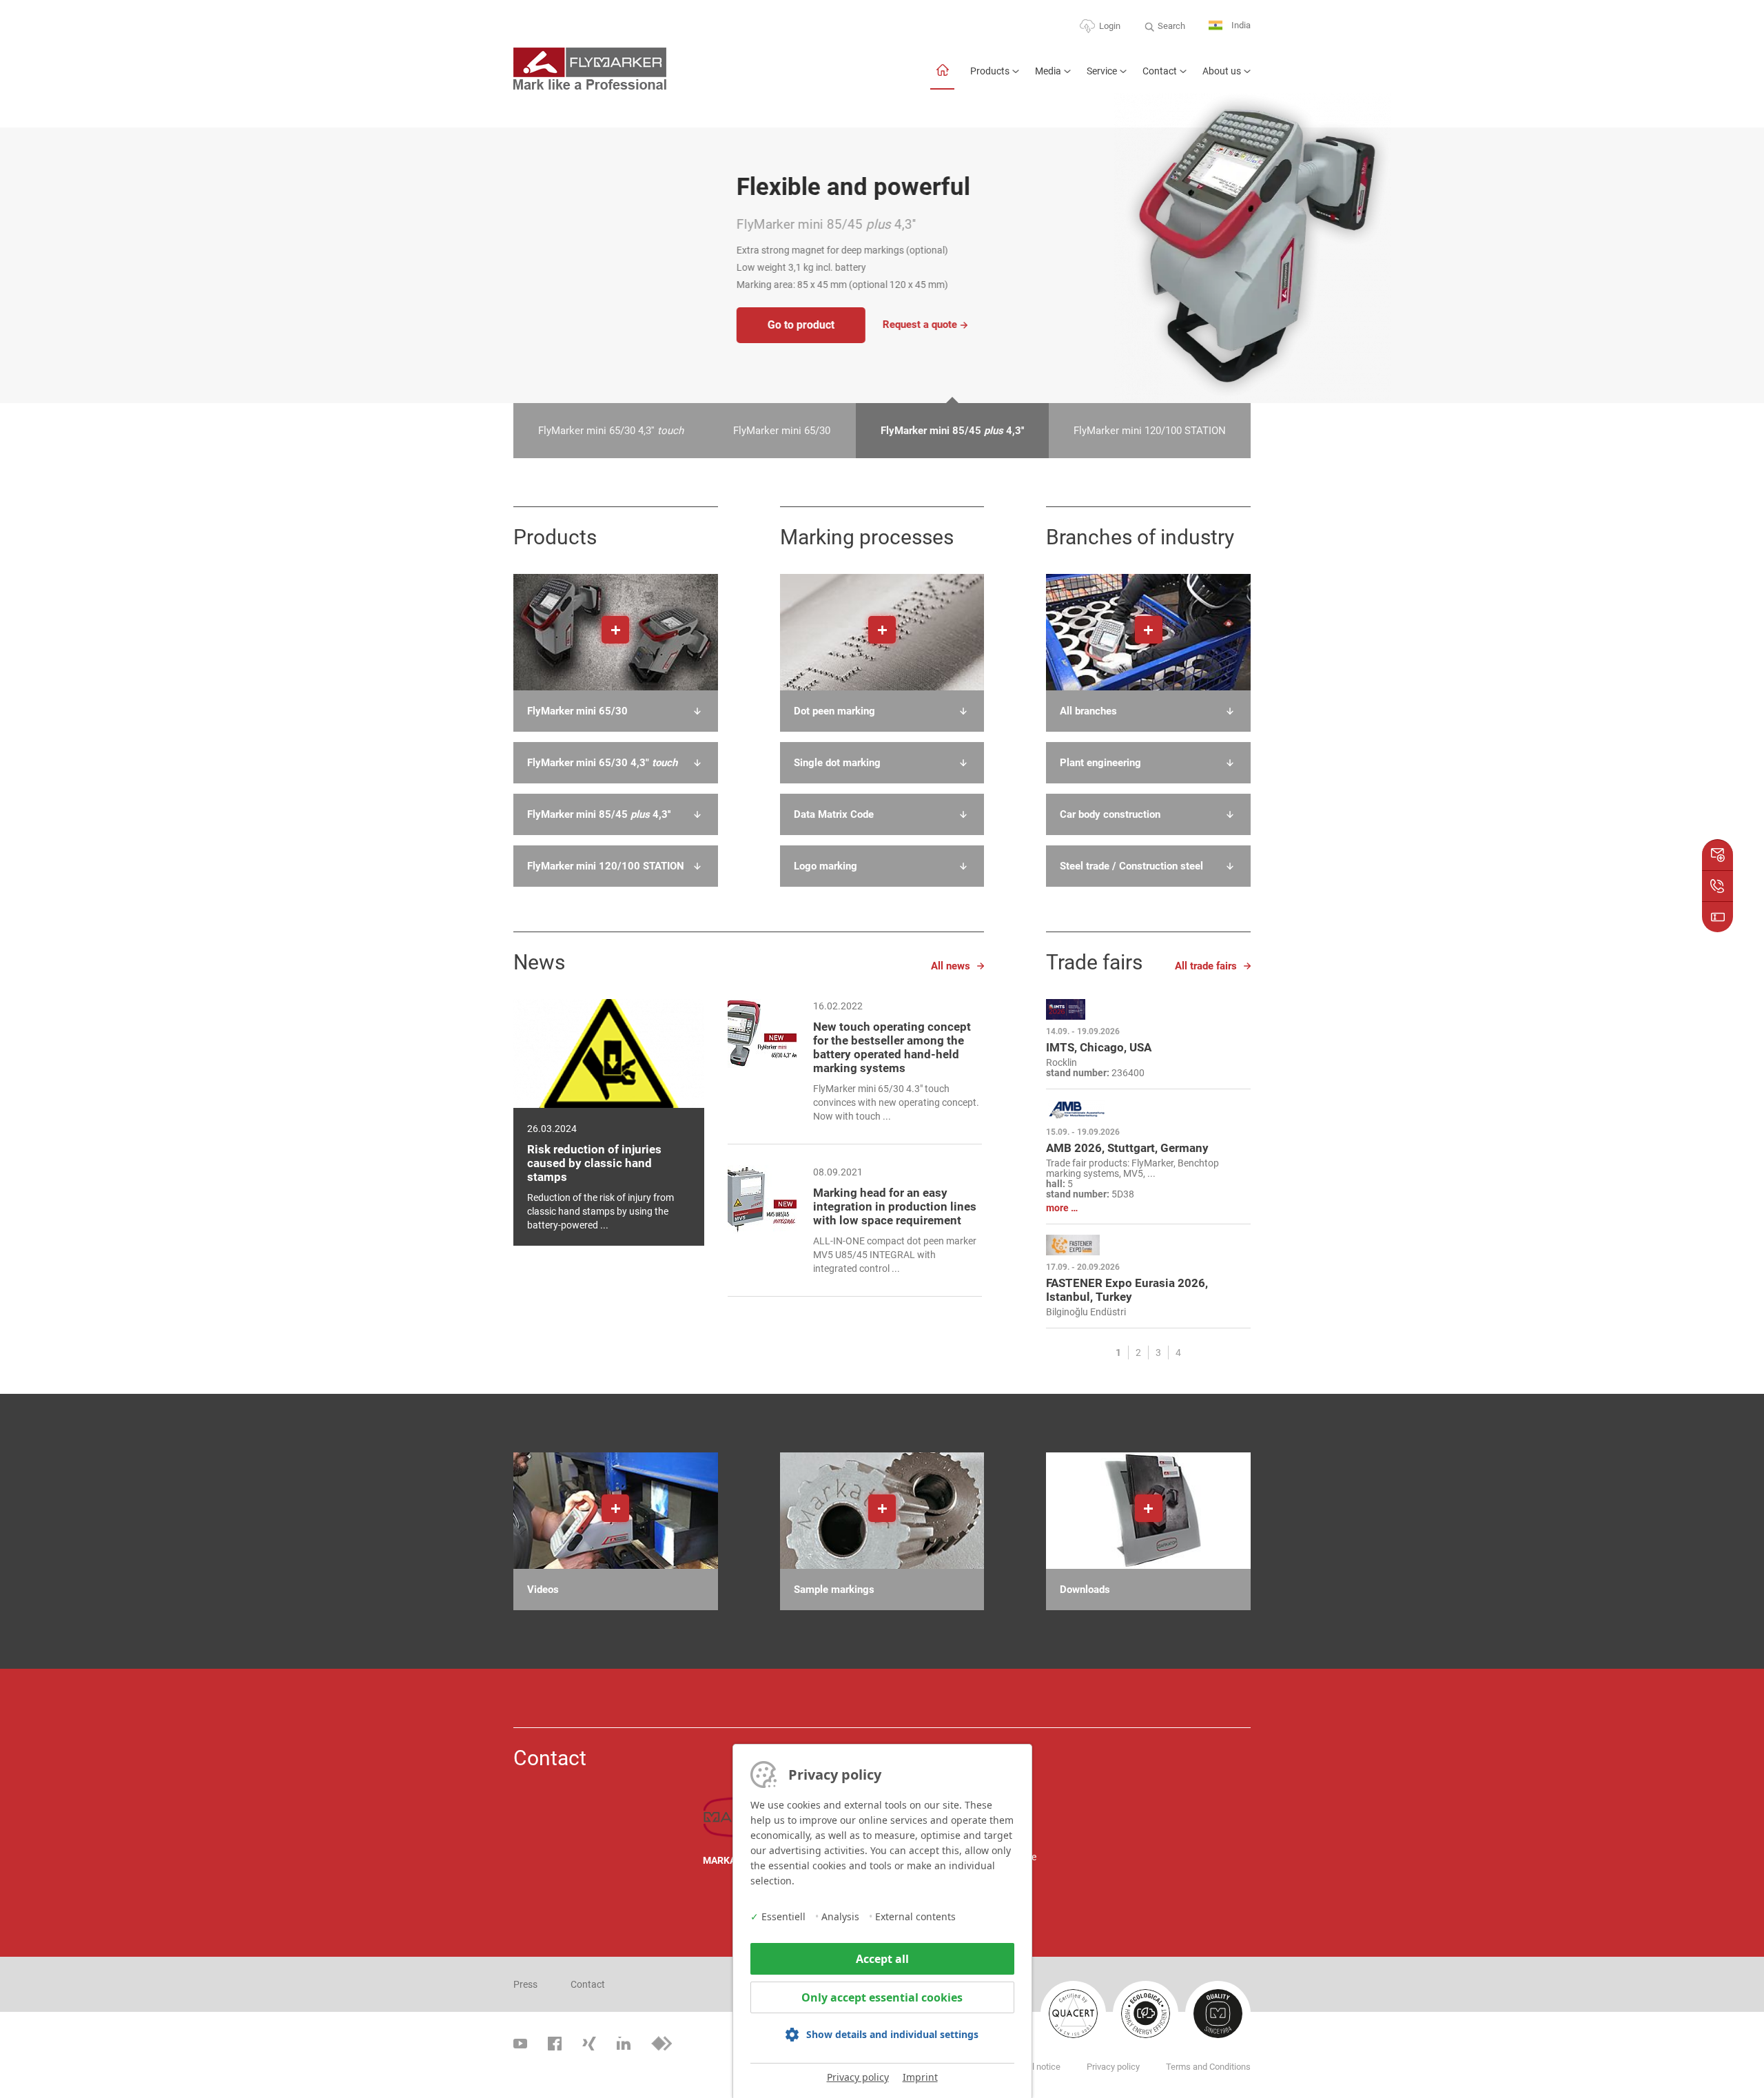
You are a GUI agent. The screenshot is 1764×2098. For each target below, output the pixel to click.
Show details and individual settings (892, 2034)
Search (1171, 26)
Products (990, 71)
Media (1048, 71)
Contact (1160, 71)
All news (951, 966)
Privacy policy (858, 2077)
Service (1102, 71)
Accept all (882, 1959)
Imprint (920, 2077)
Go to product (578, 325)
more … (1062, 1208)
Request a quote (697, 325)
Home (942, 77)
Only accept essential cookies (882, 1997)
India (1240, 25)
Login (1110, 26)
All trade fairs (1206, 966)
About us (1222, 71)
